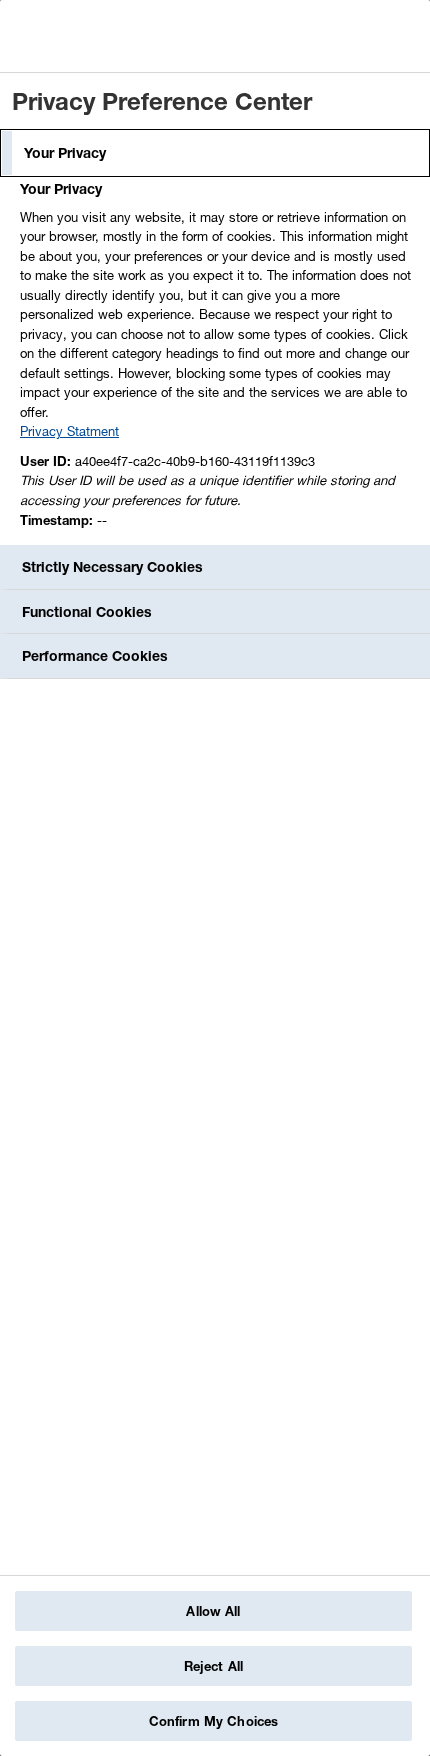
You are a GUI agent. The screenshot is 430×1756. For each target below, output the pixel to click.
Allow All (213, 1611)
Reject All (213, 1666)
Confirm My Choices (213, 1721)
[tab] (215, 153)
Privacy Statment (69, 431)
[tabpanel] (217, 360)
